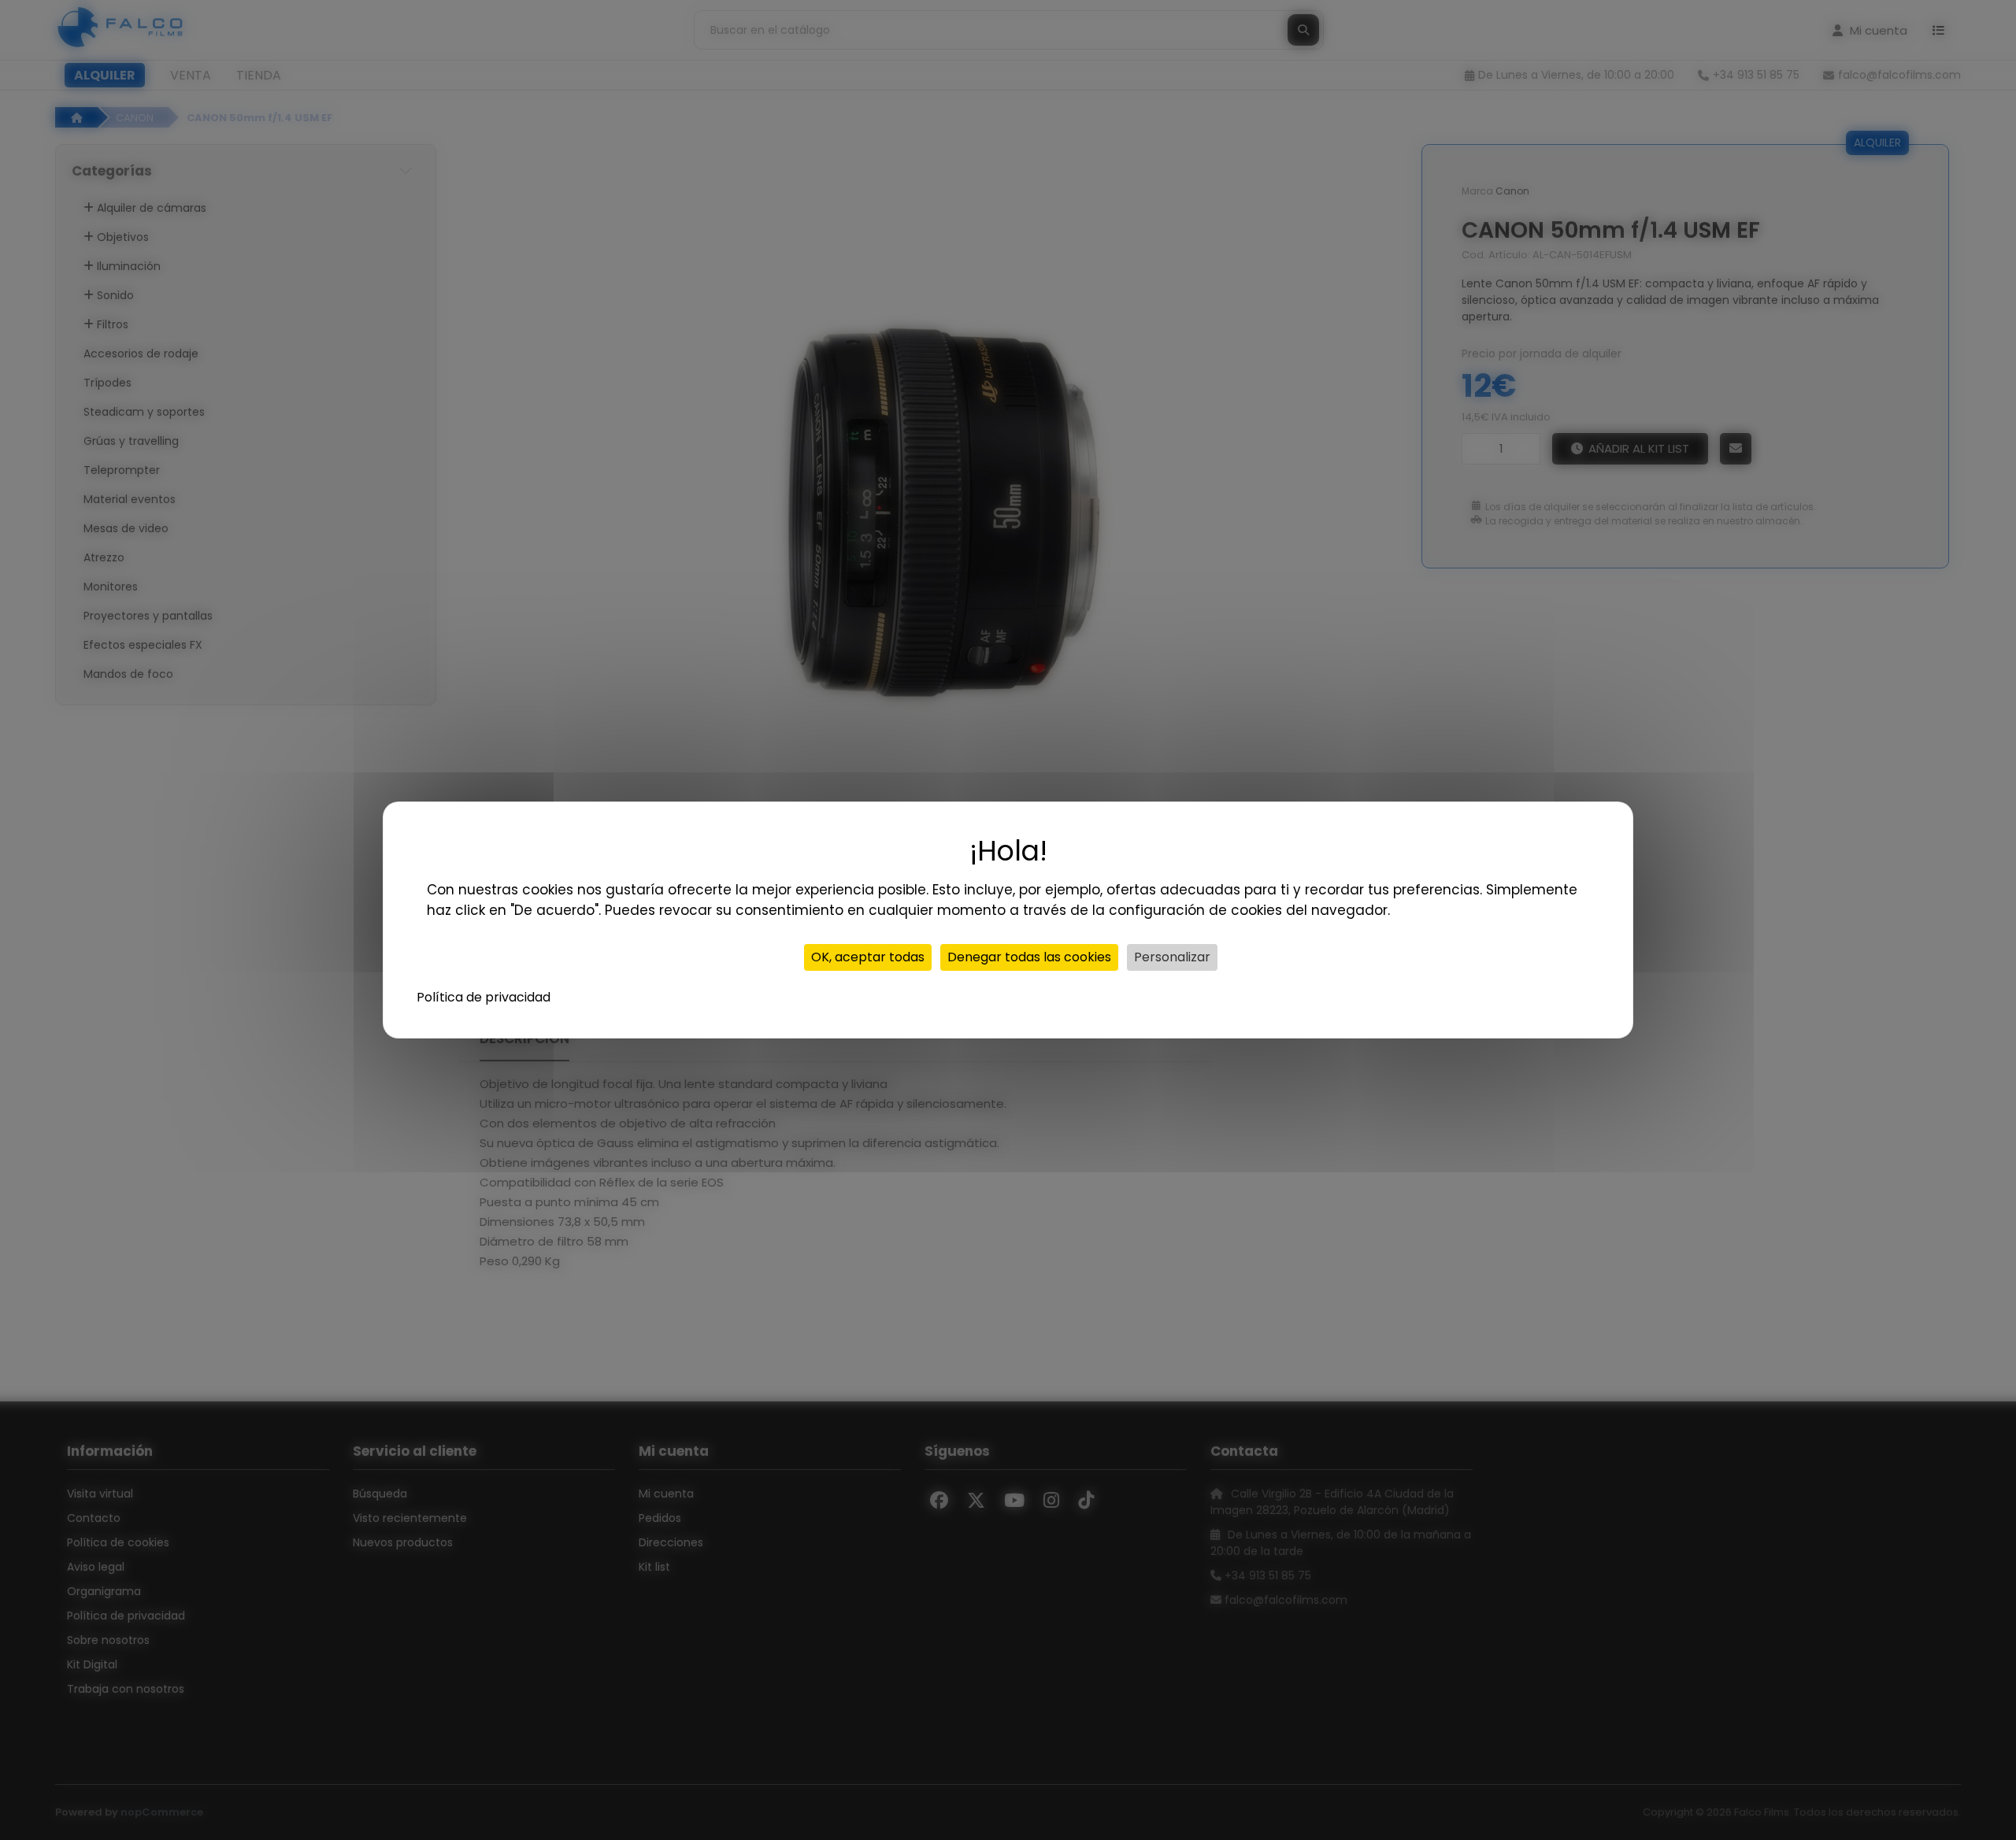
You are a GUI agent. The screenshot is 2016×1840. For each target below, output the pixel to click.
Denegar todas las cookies (1029, 957)
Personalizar (1172, 957)
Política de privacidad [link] (484, 997)
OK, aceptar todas (868, 957)
